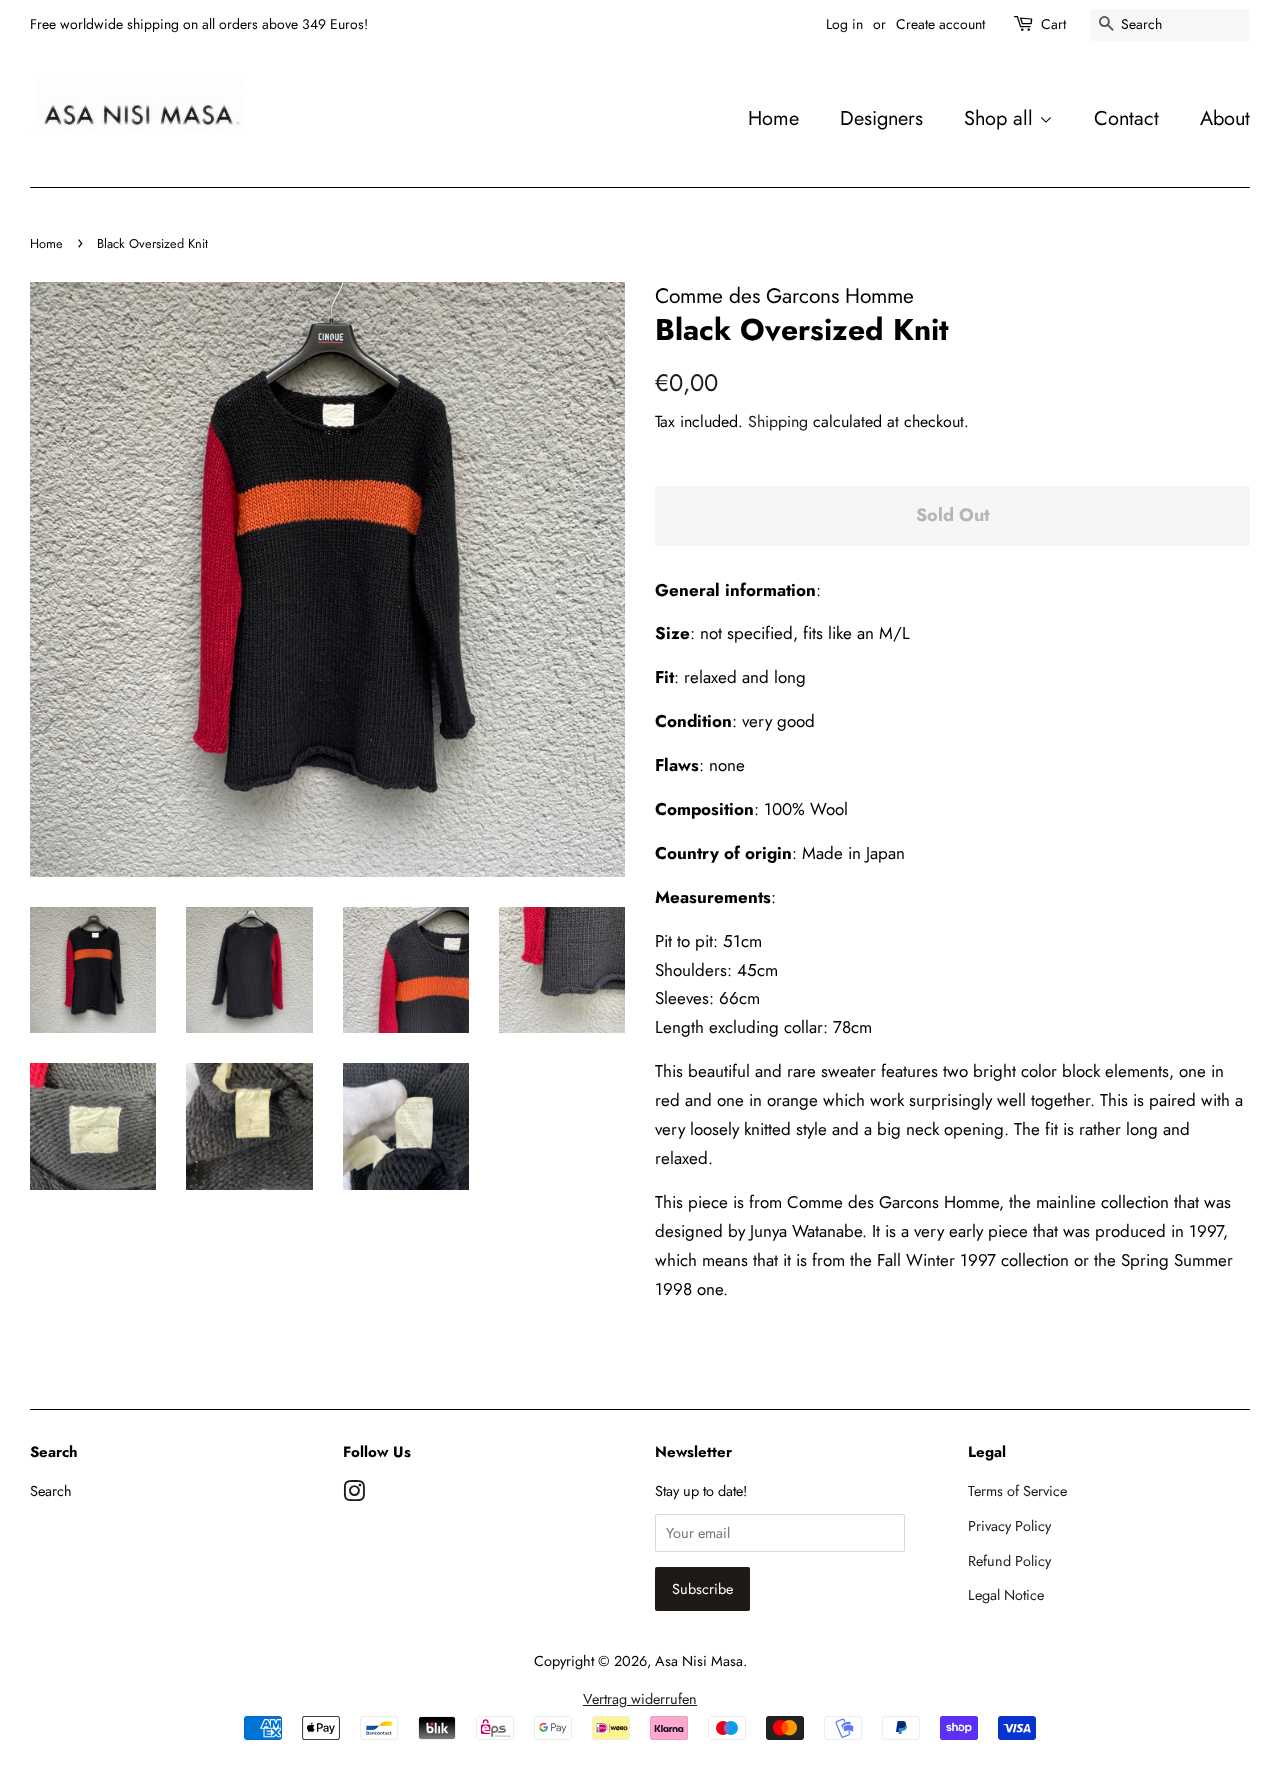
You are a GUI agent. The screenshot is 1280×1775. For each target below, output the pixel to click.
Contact (1126, 118)
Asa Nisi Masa (699, 1661)
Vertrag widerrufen (640, 1699)
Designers (881, 118)
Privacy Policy (1009, 1526)
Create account (940, 24)
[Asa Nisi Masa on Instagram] (354, 1495)
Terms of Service (1017, 1491)
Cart (1053, 24)
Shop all (1001, 118)
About (1225, 118)
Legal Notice (1006, 1595)
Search (51, 1491)
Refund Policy (1009, 1561)
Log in (844, 24)
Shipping (778, 421)
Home (773, 118)
